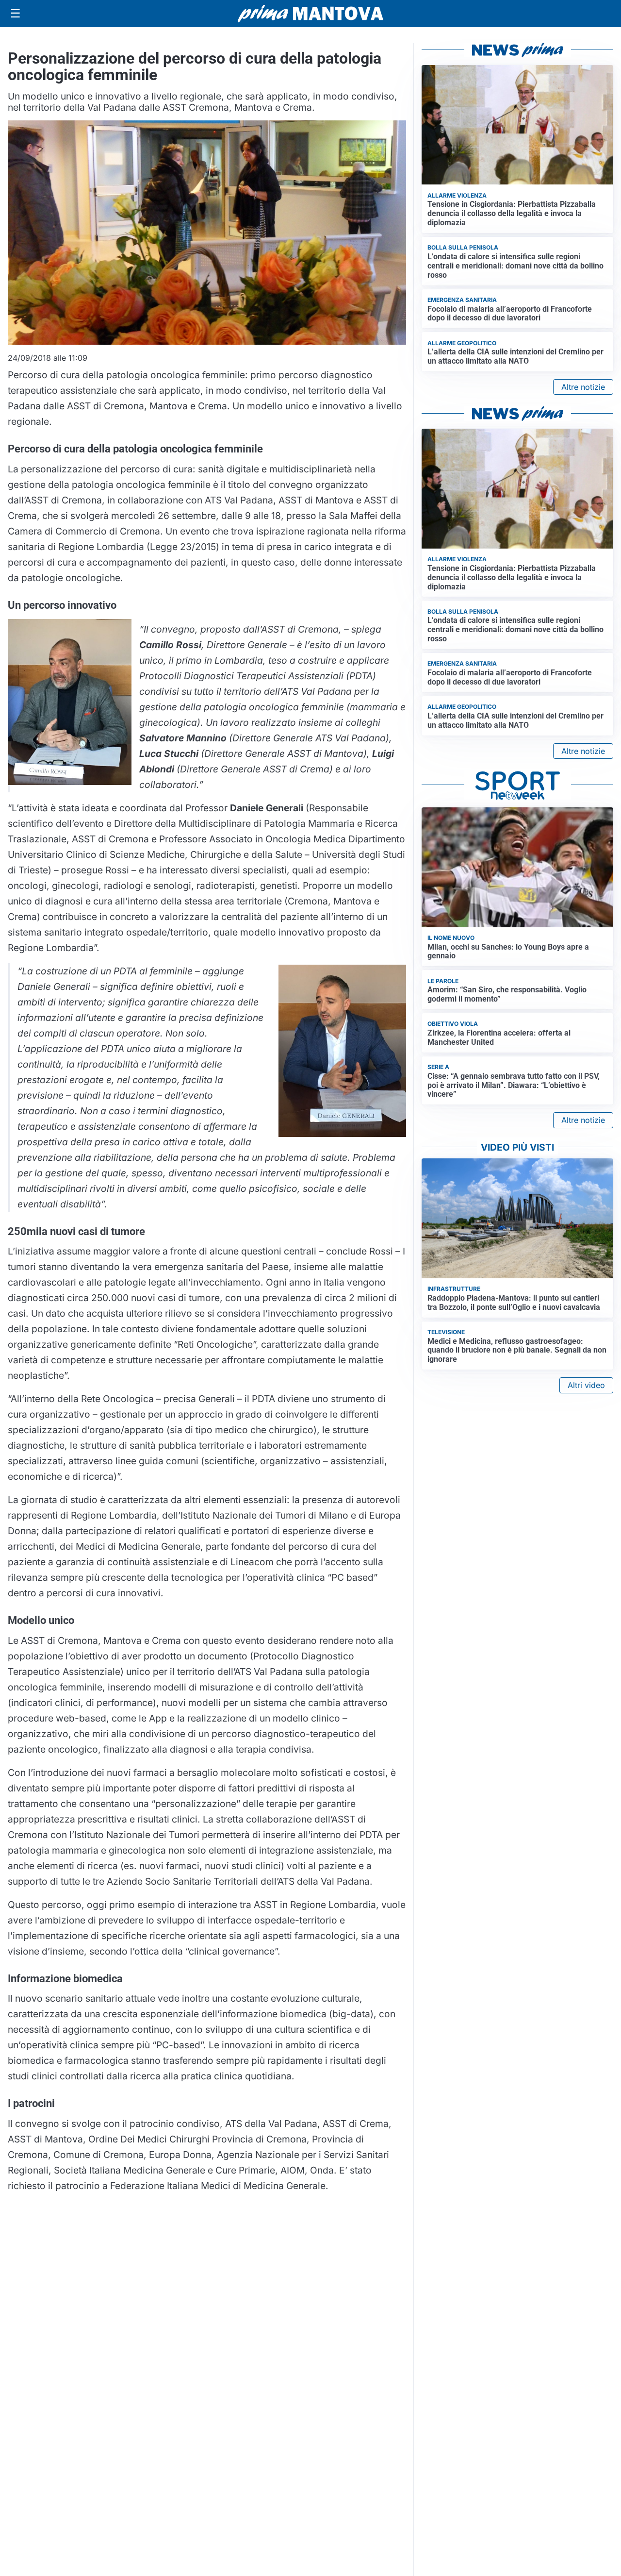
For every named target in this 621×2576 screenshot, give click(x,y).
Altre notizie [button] (583, 387)
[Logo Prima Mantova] (310, 14)
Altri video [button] (586, 1385)
